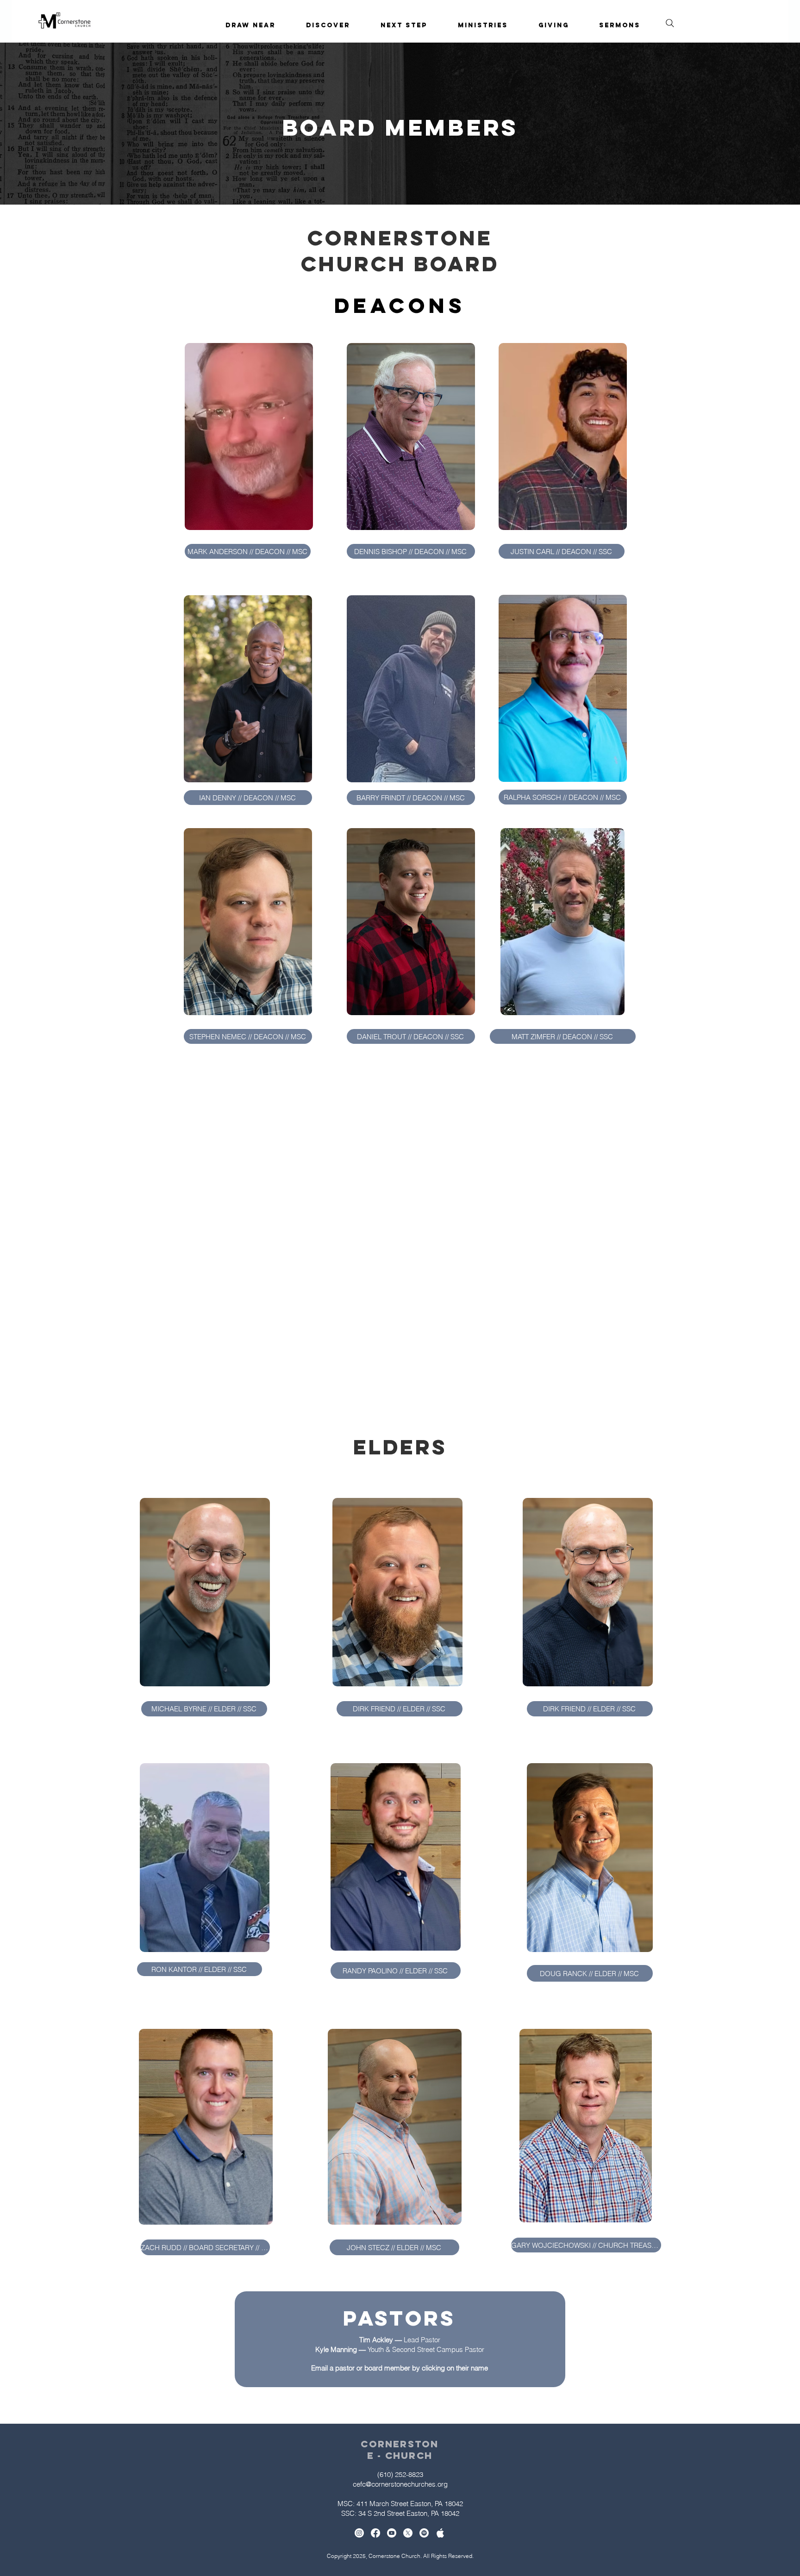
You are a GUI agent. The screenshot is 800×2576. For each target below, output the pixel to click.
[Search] (670, 23)
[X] (408, 2533)
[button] (328, 25)
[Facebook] (375, 2533)
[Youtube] (392, 2533)
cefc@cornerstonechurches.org (400, 2484)
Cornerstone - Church (400, 2450)
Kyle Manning (336, 2349)
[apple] (440, 2533)
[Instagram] (359, 2533)
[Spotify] (424, 2533)
